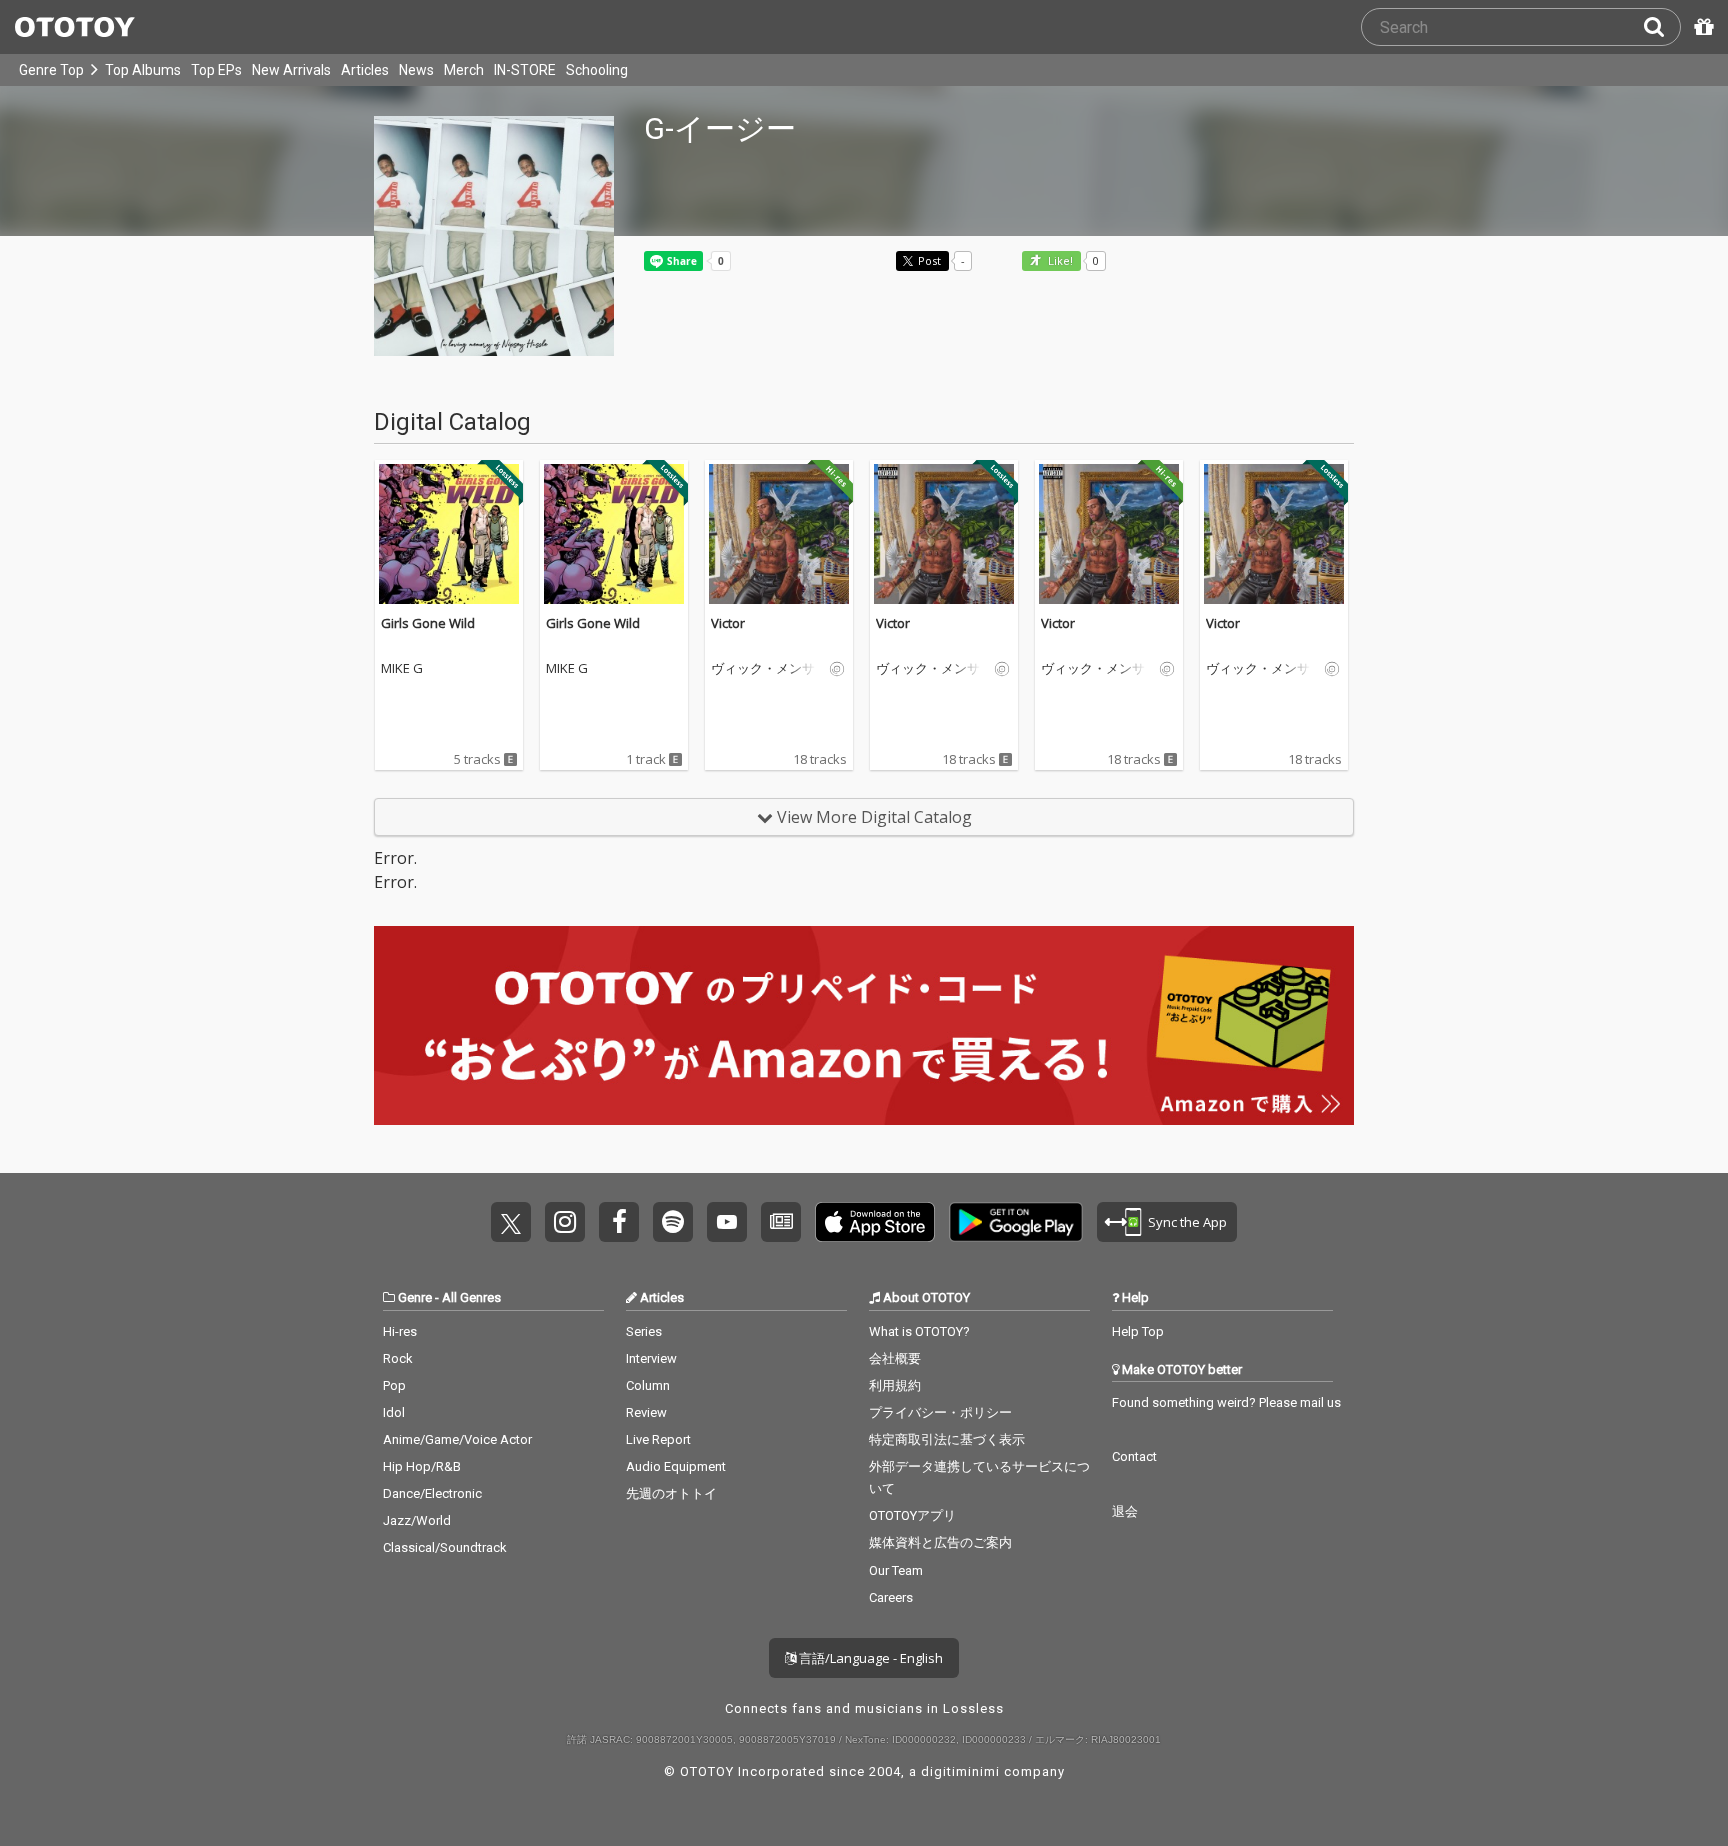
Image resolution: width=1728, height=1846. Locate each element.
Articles (365, 70)
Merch (464, 70)
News (416, 70)
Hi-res (400, 1331)
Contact (1134, 1456)
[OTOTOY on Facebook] (619, 1222)
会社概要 (895, 1358)
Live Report (658, 1439)
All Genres (471, 1297)
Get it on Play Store (1016, 1222)
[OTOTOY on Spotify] (673, 1222)
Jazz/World (417, 1520)
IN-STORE (525, 70)
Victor (728, 623)
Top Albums (143, 70)
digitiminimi (960, 1771)
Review (646, 1412)
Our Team (896, 1570)
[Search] (1662, 27)
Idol (394, 1412)
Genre (415, 1297)
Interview (651, 1358)
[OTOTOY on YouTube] (727, 1222)
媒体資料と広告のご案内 (940, 1542)
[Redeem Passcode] (1701, 27)
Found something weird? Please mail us (1226, 1402)
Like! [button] (1059, 261)
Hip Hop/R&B (422, 1466)
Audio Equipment (676, 1466)
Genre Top (51, 70)
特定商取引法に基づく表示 (947, 1439)
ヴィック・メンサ (763, 669)
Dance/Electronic (432, 1493)
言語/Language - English (869, 1658)
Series (644, 1331)
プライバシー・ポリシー (940, 1412)
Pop (394, 1385)
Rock (398, 1358)
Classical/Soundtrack (445, 1547)
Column (648, 1385)
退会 (1125, 1511)
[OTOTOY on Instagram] (565, 1222)
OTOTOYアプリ (912, 1515)
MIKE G (402, 669)
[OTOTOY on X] (511, 1222)
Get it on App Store (875, 1222)
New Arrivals (291, 70)
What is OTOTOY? (919, 1331)
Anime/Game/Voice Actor (457, 1439)
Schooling (597, 70)
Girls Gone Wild (428, 623)
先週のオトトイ (671, 1493)
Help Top (1138, 1331)
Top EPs (216, 70)
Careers (891, 1597)
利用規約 (895, 1385)
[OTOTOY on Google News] (781, 1222)
